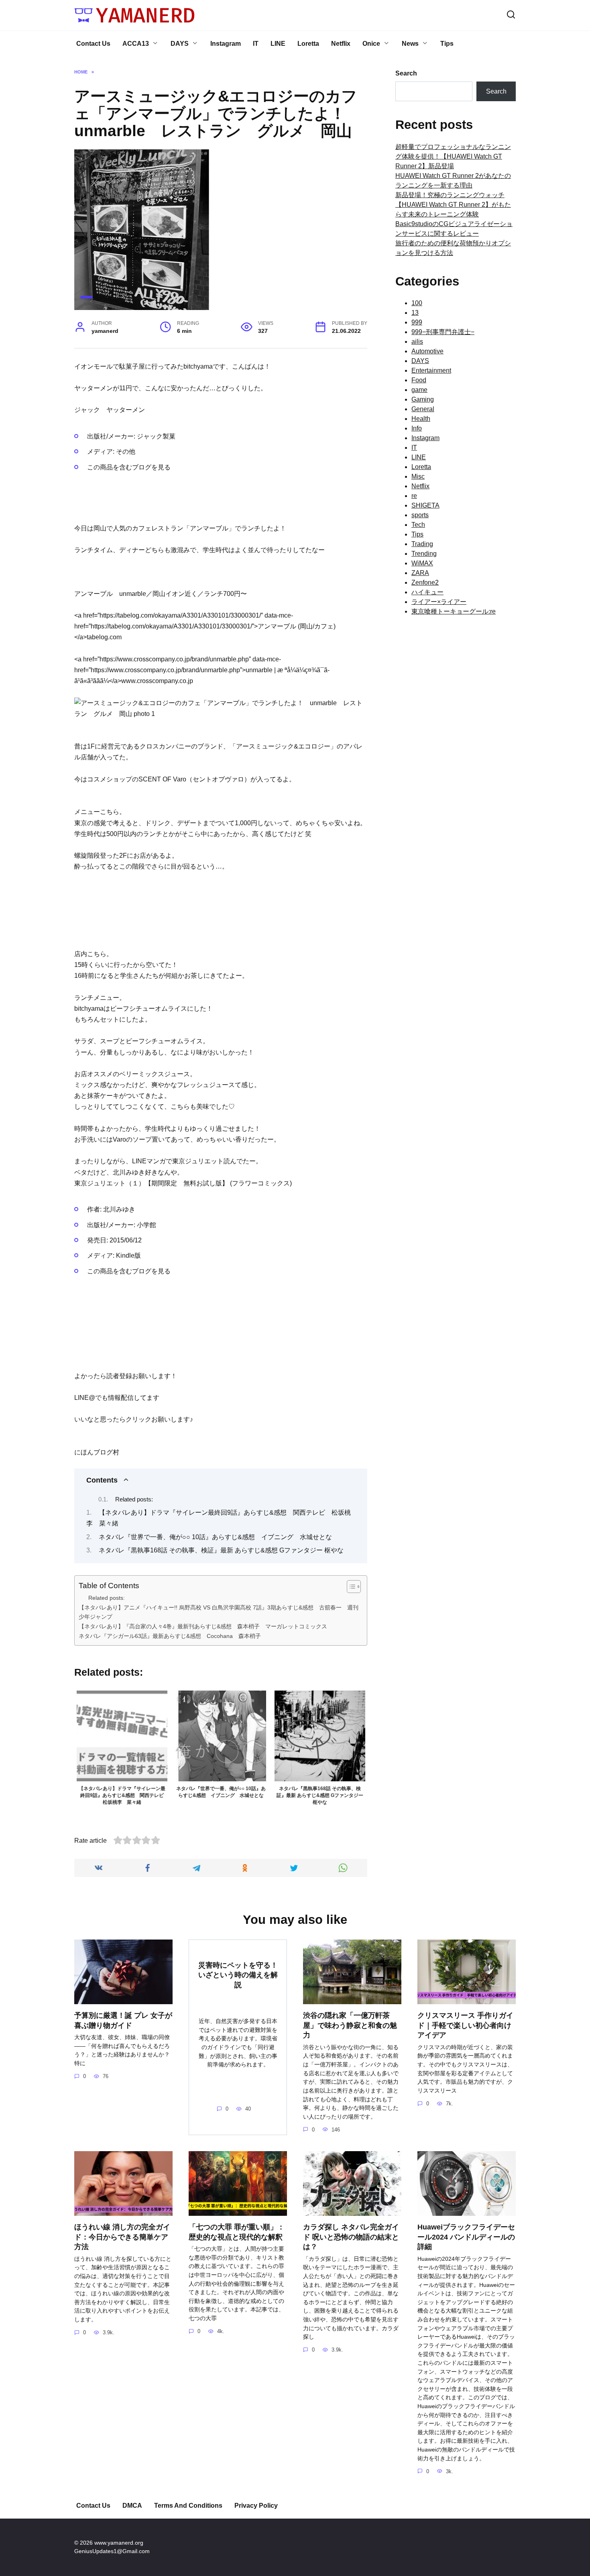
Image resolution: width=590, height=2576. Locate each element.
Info (417, 428)
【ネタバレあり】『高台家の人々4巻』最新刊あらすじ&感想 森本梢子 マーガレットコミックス (203, 1626)
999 (417, 322)
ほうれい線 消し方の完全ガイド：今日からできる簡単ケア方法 (122, 2237)
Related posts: (134, 1499)
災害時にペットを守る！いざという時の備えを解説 (238, 1975)
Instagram (226, 44)
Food (419, 380)
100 (417, 303)
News (410, 44)
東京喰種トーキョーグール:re (454, 611)
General (423, 409)
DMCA (132, 2506)
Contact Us (93, 44)
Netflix (341, 44)
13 (415, 313)
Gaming (423, 399)
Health (421, 419)
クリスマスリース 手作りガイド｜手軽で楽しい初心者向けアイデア (465, 2025)
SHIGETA (425, 505)
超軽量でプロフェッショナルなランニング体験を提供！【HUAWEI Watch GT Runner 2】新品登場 (453, 156)
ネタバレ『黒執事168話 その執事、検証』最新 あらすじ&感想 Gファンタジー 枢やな (221, 1550)
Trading (422, 544)
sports (420, 515)
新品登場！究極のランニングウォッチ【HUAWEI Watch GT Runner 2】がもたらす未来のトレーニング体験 (453, 205)
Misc (418, 476)
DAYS (180, 44)
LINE (278, 44)
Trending (424, 554)
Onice (371, 44)
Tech (418, 525)
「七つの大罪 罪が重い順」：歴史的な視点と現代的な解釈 (237, 2232)
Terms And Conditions (188, 2506)
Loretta (308, 44)
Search (406, 73)
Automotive (427, 351)
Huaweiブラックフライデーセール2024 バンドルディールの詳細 (466, 2237)
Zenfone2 (425, 582)
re (414, 496)
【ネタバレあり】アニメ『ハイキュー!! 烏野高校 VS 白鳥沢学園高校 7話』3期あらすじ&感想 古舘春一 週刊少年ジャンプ (219, 1612)
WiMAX (422, 563)
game (419, 390)
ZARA (420, 573)
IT (256, 44)
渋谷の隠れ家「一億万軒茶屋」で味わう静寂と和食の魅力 (350, 2025)
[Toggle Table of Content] (350, 1587)
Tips (447, 44)
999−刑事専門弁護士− (443, 332)
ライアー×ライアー (439, 602)
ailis (417, 342)
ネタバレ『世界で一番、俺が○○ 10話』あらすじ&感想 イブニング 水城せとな (215, 1537)
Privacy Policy (256, 2506)
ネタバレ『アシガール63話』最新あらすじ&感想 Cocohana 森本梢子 (170, 1636)
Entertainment (431, 370)
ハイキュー (427, 592)
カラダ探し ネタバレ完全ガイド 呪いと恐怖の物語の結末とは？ (351, 2237)
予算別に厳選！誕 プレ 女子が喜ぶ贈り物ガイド (123, 2020)
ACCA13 (136, 44)
